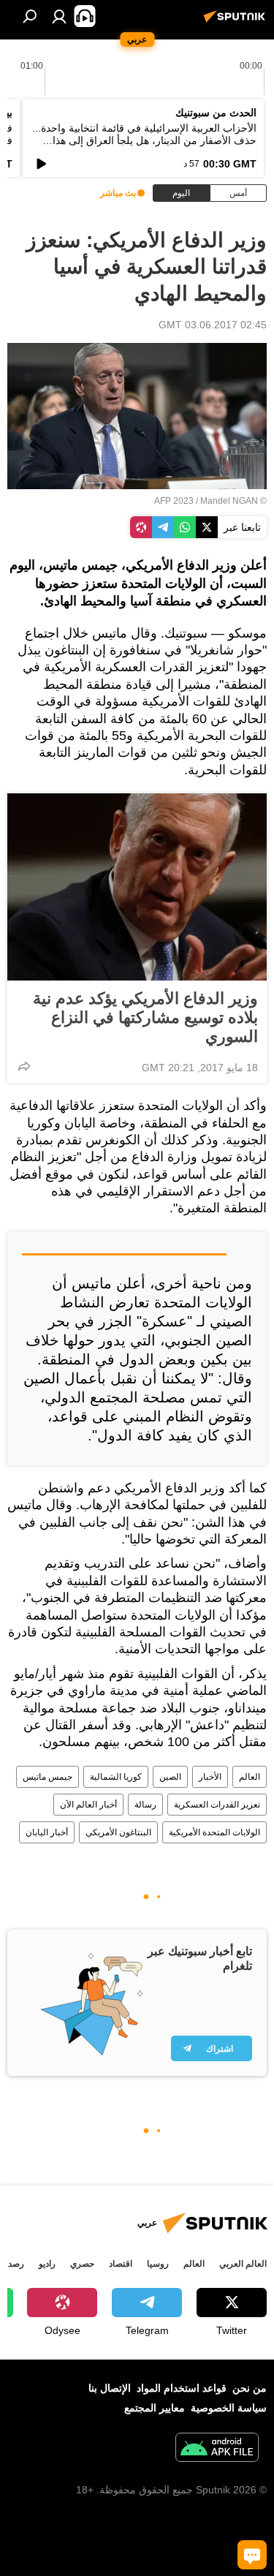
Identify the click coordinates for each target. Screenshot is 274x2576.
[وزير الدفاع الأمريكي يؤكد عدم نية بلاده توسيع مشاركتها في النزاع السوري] (137, 887)
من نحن (250, 2388)
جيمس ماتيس (47, 1777)
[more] (24, 1066)
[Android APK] (217, 2449)
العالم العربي (243, 2264)
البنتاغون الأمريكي (118, 1832)
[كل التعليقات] (252, 2555)
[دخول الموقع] (59, 16)
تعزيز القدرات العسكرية (217, 1805)
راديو (47, 2264)
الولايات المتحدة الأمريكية (214, 1832)
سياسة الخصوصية (229, 2408)
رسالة (145, 1805)
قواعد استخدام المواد (182, 2388)
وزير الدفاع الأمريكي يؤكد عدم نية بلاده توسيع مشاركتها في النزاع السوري (145, 1017)
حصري (82, 2264)
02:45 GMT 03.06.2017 (213, 325)
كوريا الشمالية (116, 1777)
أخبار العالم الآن (88, 1805)
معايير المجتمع (155, 2408)
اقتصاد (121, 2264)
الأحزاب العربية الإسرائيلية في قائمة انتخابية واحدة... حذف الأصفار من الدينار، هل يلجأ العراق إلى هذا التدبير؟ (144, 140)
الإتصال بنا (110, 2388)
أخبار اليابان (47, 1832)
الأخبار (210, 1777)
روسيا (158, 2264)
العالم (250, 1777)
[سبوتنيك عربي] (237, 22)
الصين (170, 1777)
